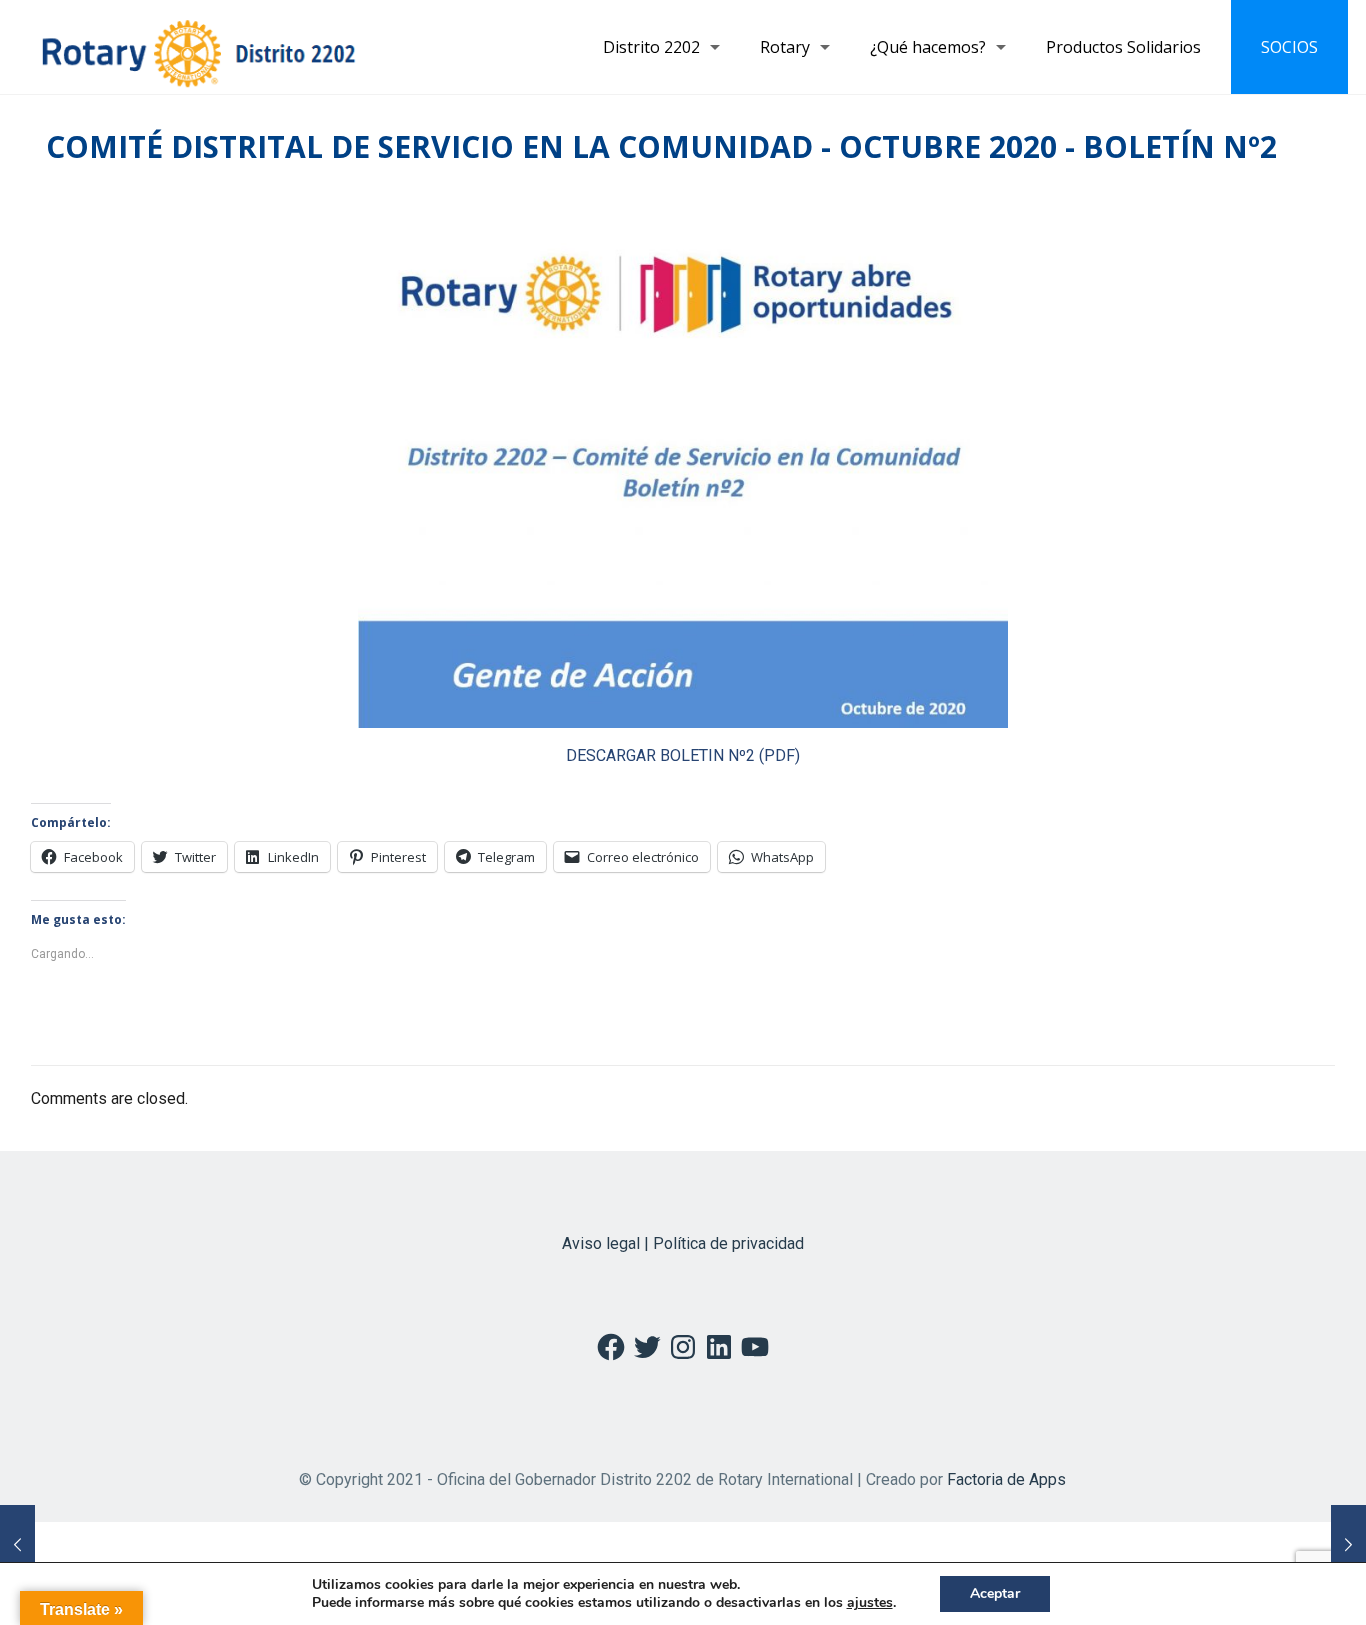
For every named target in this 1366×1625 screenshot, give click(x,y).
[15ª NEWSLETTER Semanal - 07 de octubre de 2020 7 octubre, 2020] (17, 1545)
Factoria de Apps (1006, 1479)
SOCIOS (1289, 47)
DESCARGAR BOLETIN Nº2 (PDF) (683, 755)
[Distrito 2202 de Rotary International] (198, 47)
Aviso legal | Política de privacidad (683, 1243)
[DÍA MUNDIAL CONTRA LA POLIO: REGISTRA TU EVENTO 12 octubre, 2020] (1348, 1545)
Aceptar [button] (995, 1593)
